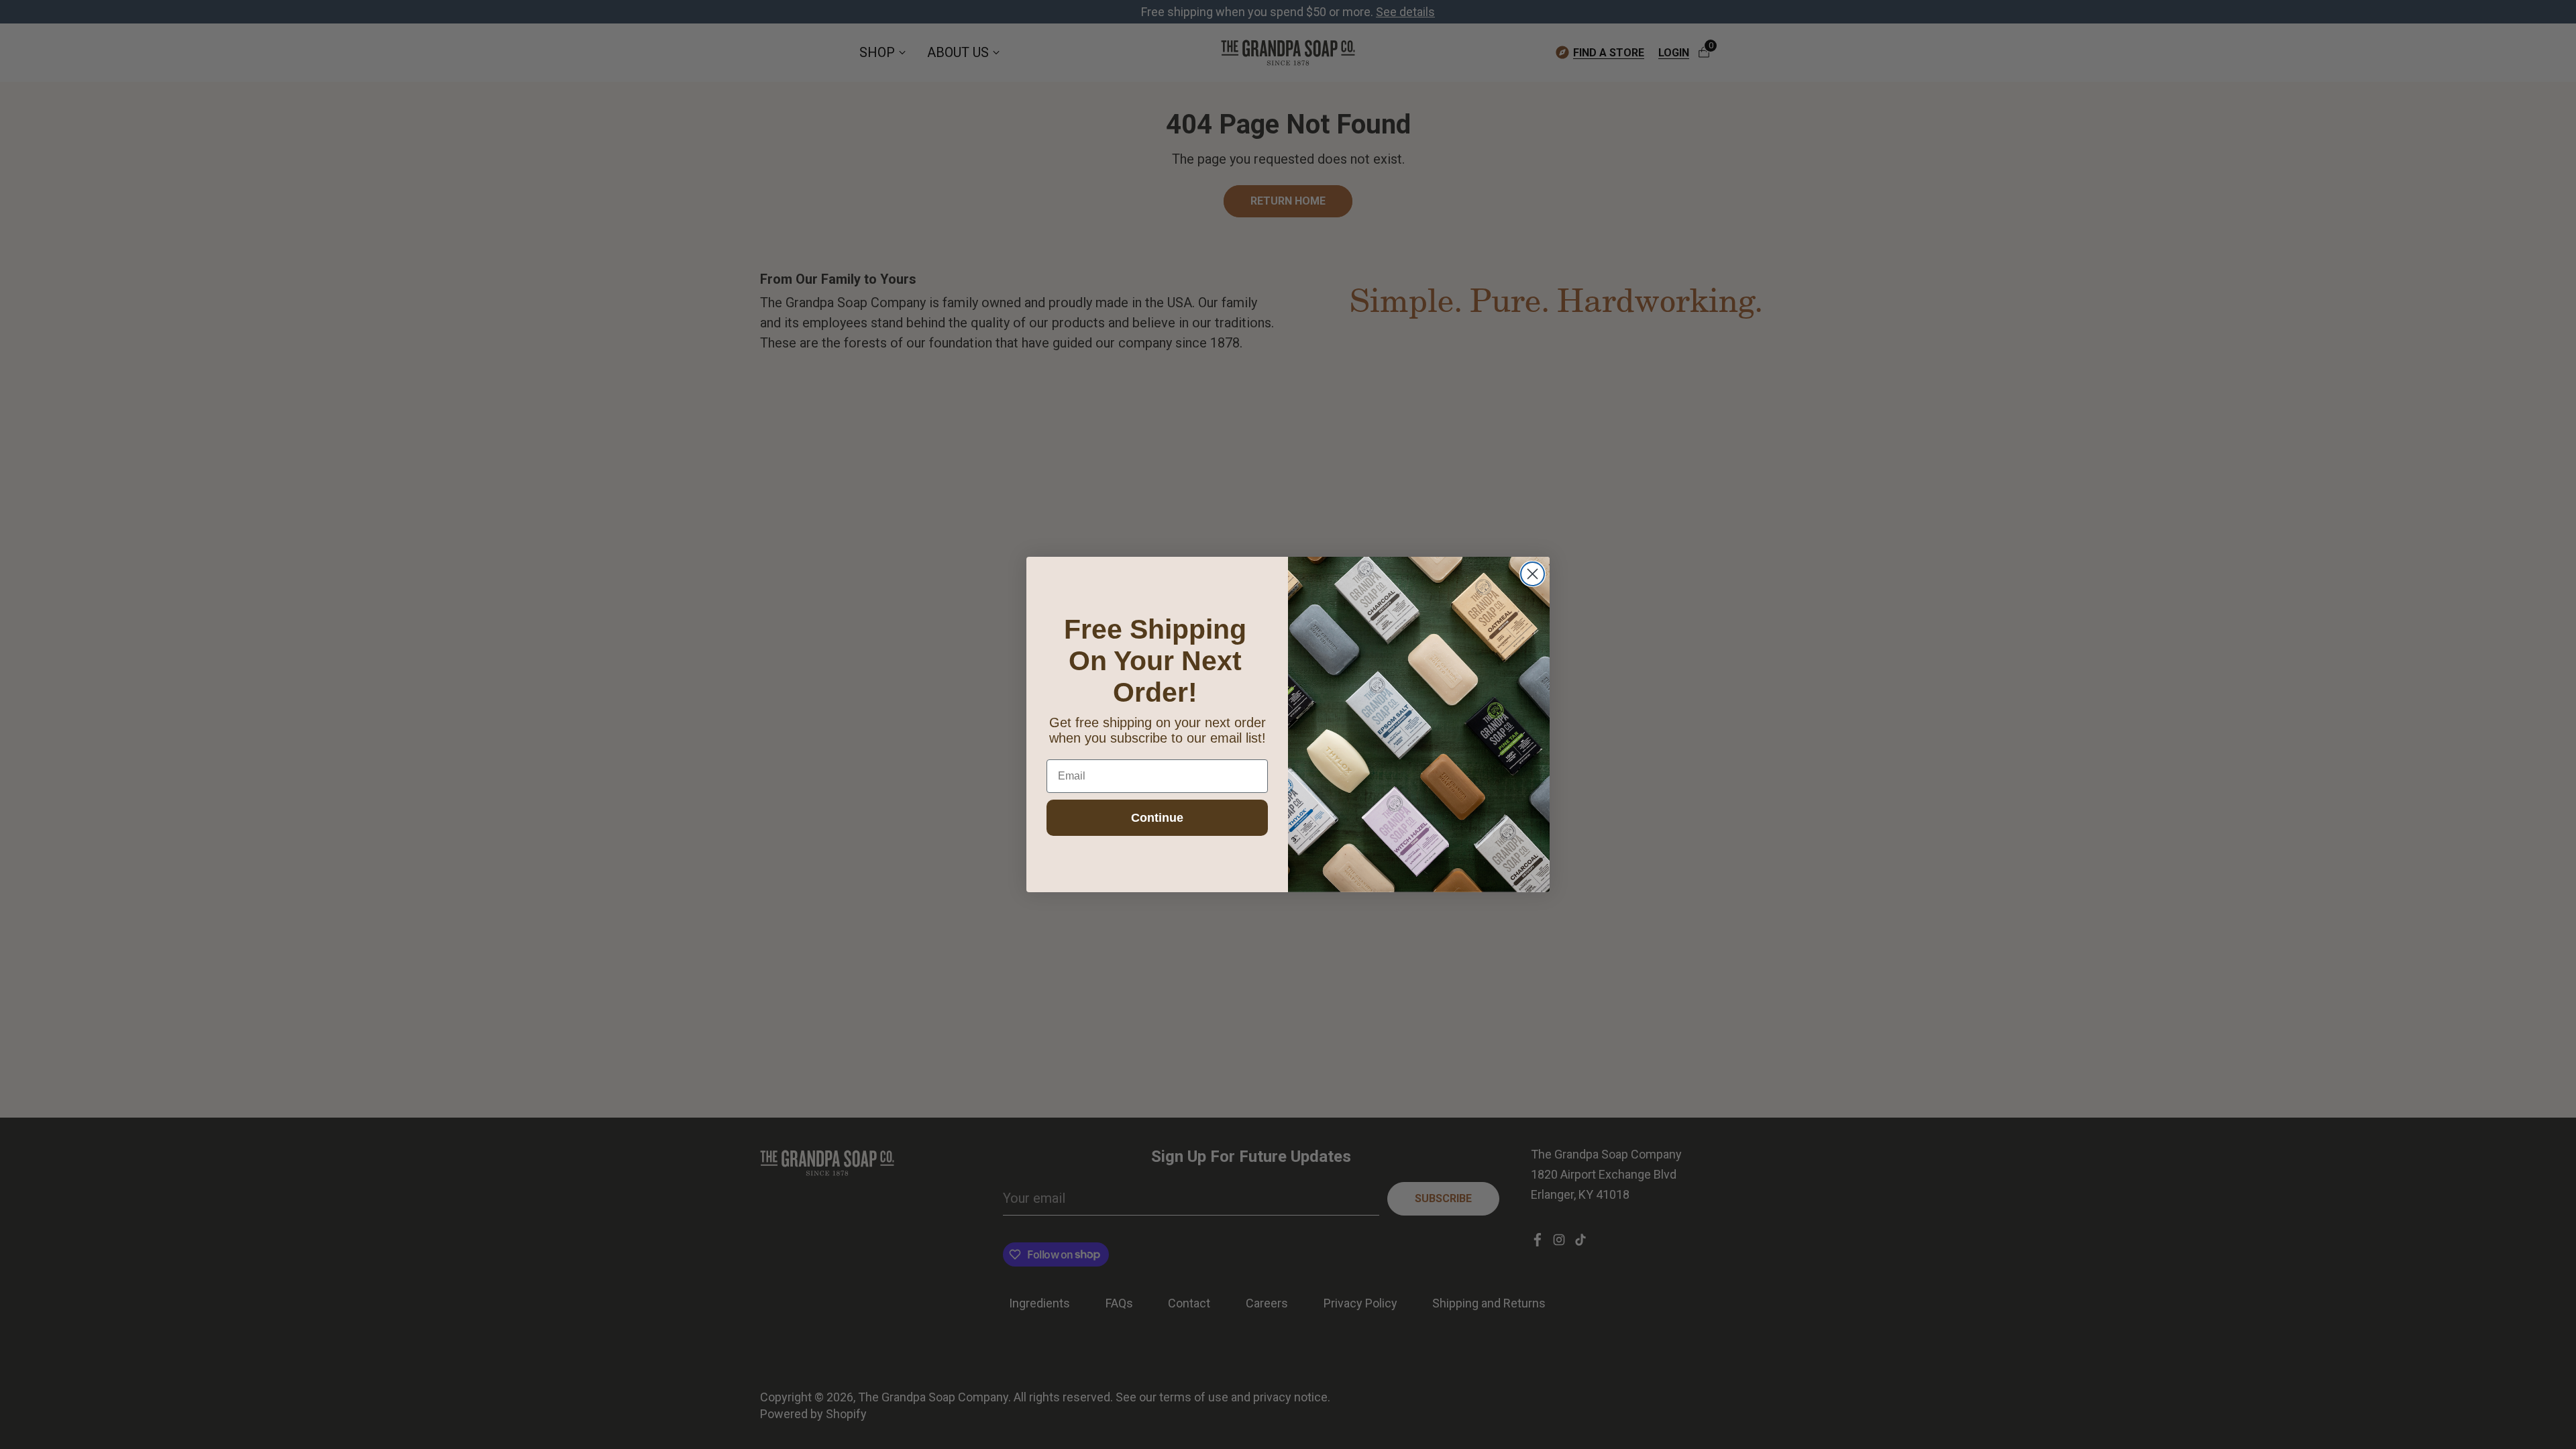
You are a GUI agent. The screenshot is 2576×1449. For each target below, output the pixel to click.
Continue (1157, 818)
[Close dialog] (1533, 574)
